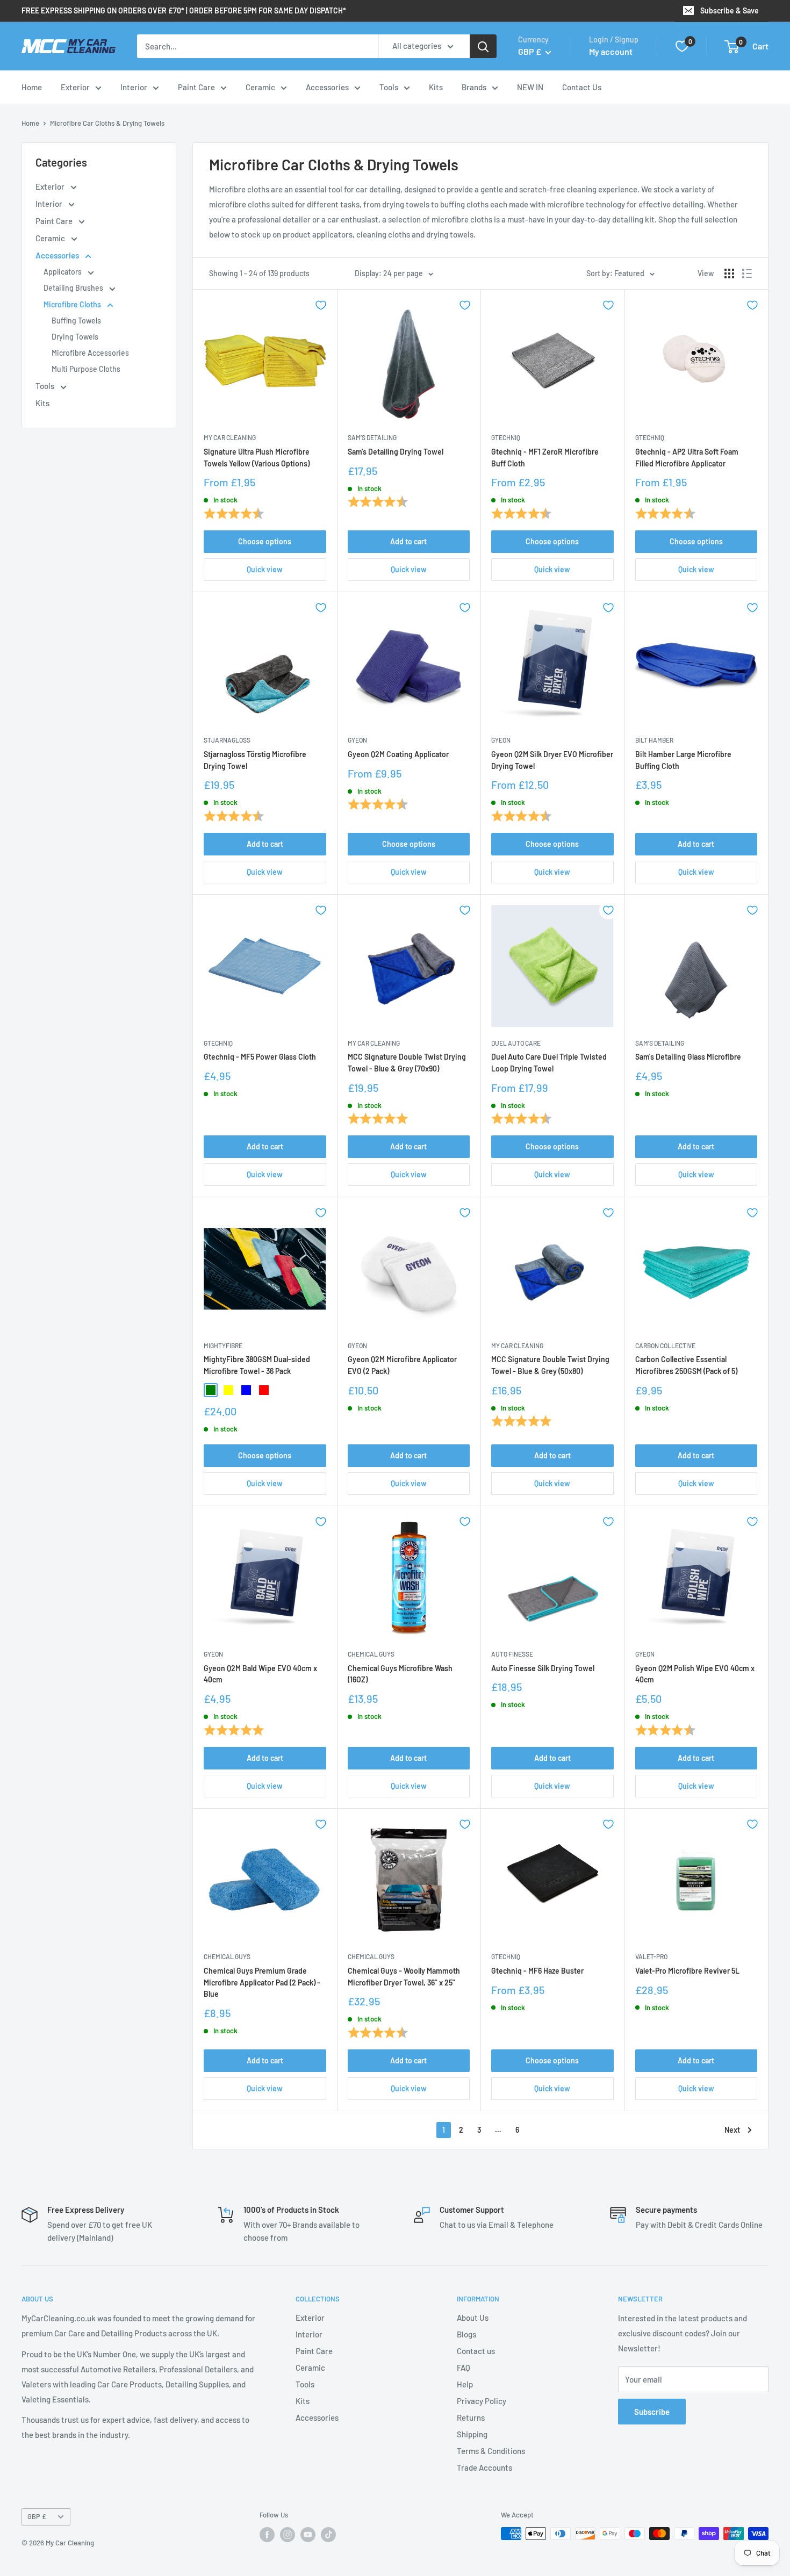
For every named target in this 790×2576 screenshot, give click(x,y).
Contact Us (582, 87)
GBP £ (37, 2516)
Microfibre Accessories (90, 353)
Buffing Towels (76, 321)
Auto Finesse (512, 1654)
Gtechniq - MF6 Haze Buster (537, 1971)
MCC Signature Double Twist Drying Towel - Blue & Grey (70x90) (407, 1063)
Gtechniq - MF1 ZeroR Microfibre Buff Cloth (545, 458)
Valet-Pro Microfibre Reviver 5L (687, 1971)
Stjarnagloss (227, 740)
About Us (473, 2318)
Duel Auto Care (516, 1043)
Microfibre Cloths (73, 304)
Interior (134, 87)
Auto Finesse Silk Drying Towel (543, 1668)
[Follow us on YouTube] (308, 2535)
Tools (389, 87)
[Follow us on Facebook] (267, 2535)
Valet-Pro (651, 1956)
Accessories (327, 87)
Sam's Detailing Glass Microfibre (688, 1057)
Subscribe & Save (730, 10)
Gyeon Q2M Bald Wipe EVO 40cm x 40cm (260, 1674)
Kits (436, 87)
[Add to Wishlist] (321, 305)
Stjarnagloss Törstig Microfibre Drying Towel (255, 760)
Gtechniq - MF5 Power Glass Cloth (260, 1057)
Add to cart (408, 541)
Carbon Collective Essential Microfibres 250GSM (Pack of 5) (686, 1365)
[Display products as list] (747, 274)
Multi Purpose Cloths (86, 369)
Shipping (472, 2434)
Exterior (75, 87)
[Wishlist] (682, 46)
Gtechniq (506, 437)
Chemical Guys (371, 1654)
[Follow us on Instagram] (288, 2535)
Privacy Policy (482, 2401)
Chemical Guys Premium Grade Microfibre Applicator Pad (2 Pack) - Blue (262, 1982)
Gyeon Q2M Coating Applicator (398, 754)
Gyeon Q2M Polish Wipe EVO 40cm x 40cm (695, 1674)
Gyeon (357, 740)
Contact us (476, 2351)
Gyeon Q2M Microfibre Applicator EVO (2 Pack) (402, 1365)
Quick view (265, 569)
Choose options (265, 541)
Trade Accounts (484, 2467)
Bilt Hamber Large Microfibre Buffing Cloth (683, 760)
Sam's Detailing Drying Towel (396, 452)
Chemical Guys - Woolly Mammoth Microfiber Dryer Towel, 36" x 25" (404, 1977)
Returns (471, 2417)
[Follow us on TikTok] (328, 2535)
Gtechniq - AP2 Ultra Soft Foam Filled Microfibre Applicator (687, 458)
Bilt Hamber (654, 740)
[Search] (483, 46)
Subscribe (652, 2412)
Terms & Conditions (491, 2451)
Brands (474, 87)
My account (611, 51)
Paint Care (196, 87)
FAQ (464, 2368)
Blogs (466, 2334)
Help (465, 2384)
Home (32, 87)
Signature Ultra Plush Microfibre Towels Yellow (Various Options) (257, 458)
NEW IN (530, 87)
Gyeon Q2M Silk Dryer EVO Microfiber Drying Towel (552, 760)
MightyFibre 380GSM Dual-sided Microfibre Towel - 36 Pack (257, 1365)
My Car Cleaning (230, 437)
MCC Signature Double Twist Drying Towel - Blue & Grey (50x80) (550, 1365)
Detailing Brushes (74, 288)
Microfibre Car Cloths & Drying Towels (107, 123)
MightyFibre (223, 1345)
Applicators (63, 272)
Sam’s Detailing (372, 437)
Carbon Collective (665, 1345)
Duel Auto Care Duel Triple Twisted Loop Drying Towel (549, 1063)
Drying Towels (75, 337)
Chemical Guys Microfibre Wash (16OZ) (400, 1674)
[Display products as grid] (729, 274)
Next (732, 2130)
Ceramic (260, 87)
